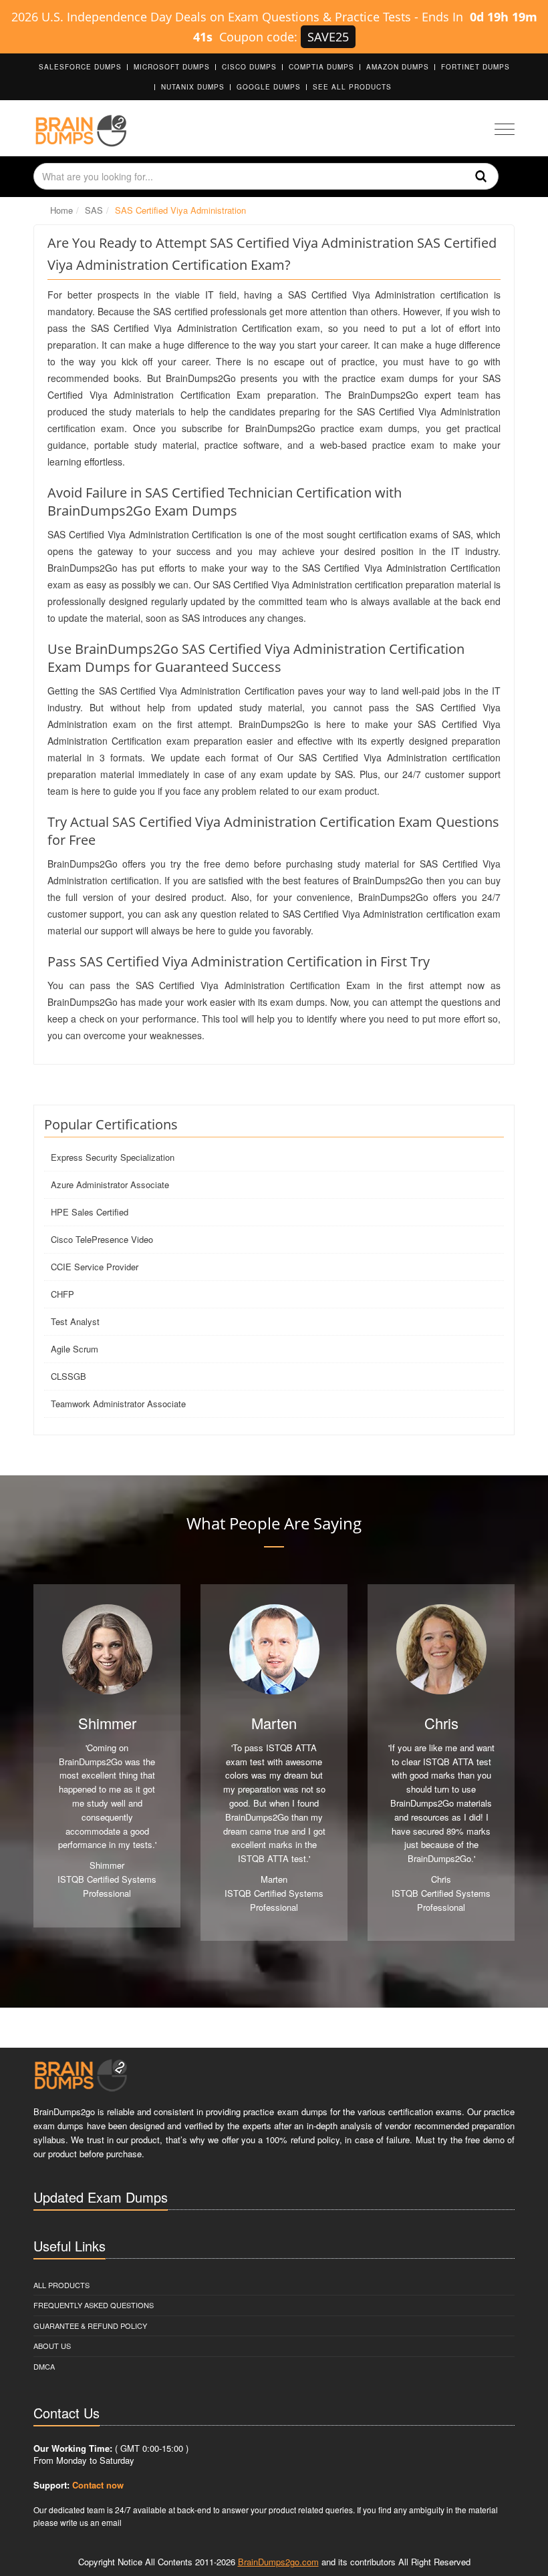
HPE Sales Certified (90, 1212)
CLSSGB (68, 1376)
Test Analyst (75, 1321)
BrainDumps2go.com (278, 2562)
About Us (52, 2346)
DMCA (44, 2366)
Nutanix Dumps (193, 87)
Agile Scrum (75, 1349)
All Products (61, 2285)
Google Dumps (269, 87)
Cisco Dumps (249, 67)
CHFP (62, 1294)
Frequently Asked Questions (94, 2305)
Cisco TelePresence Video (102, 1239)
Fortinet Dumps (475, 67)
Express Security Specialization (113, 1157)
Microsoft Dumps (172, 67)
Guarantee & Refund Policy (90, 2326)
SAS (94, 210)
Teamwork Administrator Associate (118, 1404)
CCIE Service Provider (95, 1267)
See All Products (352, 87)
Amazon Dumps (398, 67)
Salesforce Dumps (80, 67)
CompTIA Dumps (321, 67)
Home (61, 210)
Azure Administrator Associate (110, 1184)
